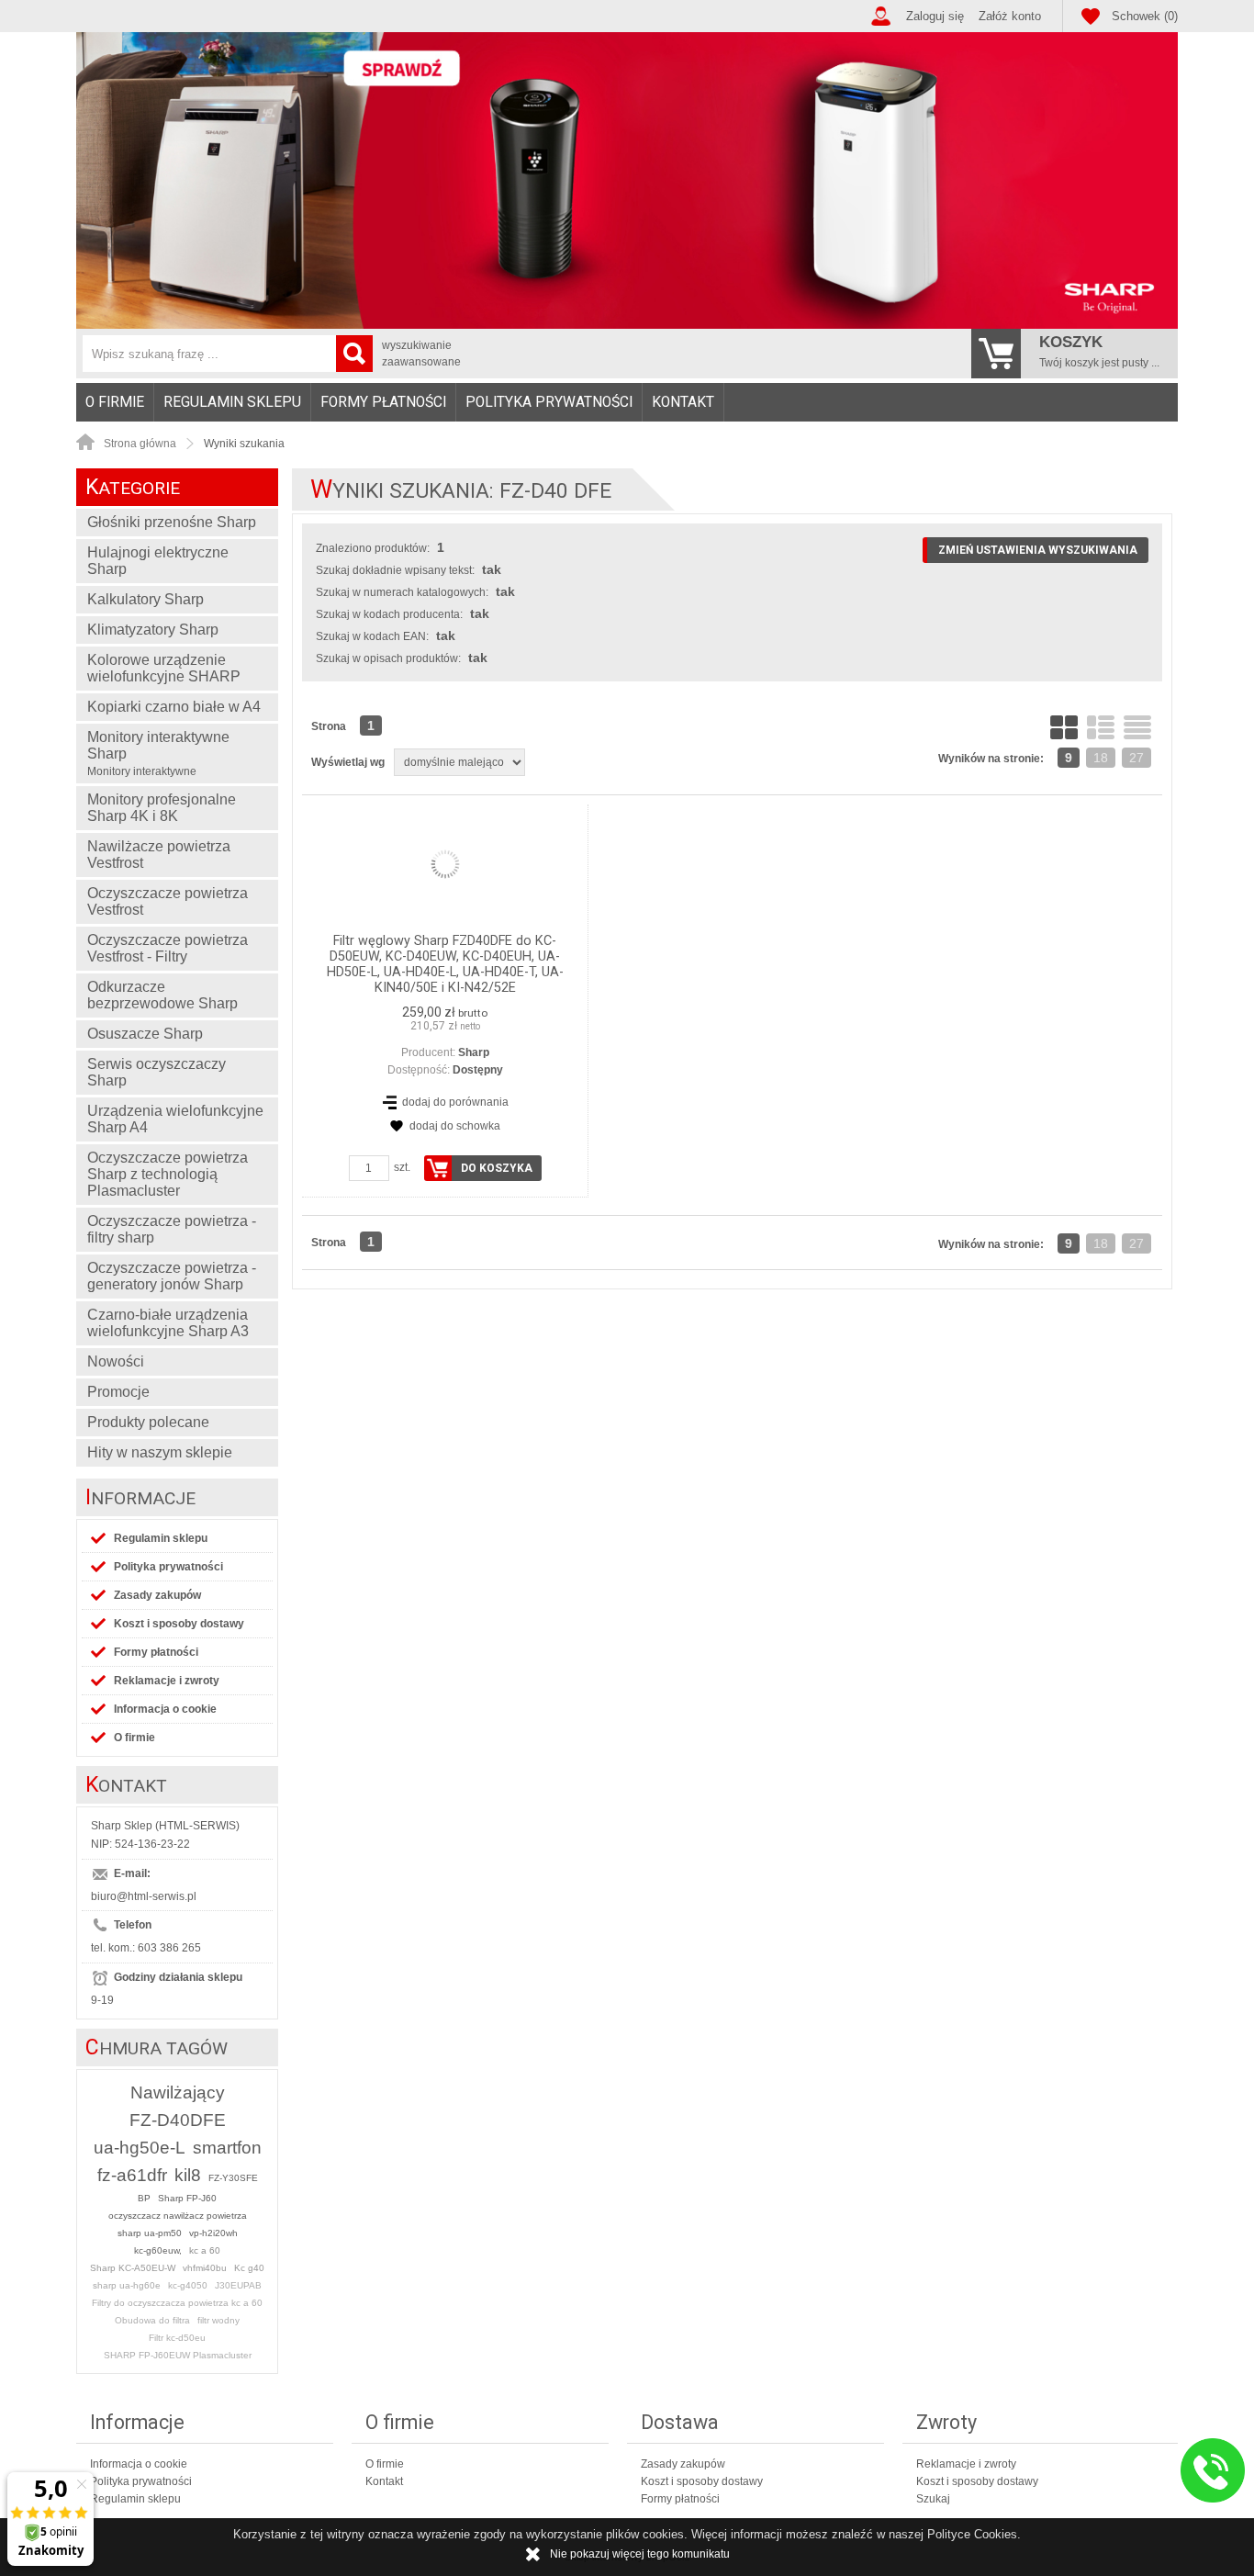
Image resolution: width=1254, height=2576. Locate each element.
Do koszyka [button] (497, 1168)
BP (144, 2198)
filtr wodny (218, 2320)
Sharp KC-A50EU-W (133, 2268)
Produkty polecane (148, 1422)
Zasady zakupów (157, 1595)
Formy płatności (383, 402)
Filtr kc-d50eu (177, 2338)
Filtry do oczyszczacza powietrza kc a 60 (177, 2303)
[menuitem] (115, 402)
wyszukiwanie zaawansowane (421, 354)
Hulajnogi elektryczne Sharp (158, 561)
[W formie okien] (1064, 727)
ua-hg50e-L (140, 2148)
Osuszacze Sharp (145, 1034)
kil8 (188, 2175)
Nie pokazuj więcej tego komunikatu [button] (640, 2554)
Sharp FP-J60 (187, 2198)
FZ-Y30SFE (233, 2178)
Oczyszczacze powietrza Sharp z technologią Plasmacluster (168, 1174)
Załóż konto (1010, 16)
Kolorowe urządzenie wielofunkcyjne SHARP (164, 668)
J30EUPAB (238, 2285)
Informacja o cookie (165, 1709)
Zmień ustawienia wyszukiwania (1038, 550)
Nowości (116, 1361)
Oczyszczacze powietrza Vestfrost (168, 901)
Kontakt (683, 402)
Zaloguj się (935, 16)
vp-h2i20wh (213, 2233)
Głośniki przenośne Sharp (172, 522)
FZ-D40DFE (178, 2120)
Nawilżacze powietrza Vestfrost (159, 855)
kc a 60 (205, 2250)
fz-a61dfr (132, 2175)
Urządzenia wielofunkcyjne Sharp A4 (175, 1119)
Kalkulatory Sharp (146, 599)
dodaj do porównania (455, 1102)
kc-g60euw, (158, 2250)
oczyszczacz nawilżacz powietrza (178, 2216)
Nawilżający (178, 2092)
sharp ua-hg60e (127, 2285)
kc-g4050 (188, 2285)
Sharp (474, 1052)
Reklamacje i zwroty (167, 1681)
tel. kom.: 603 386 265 (146, 1948)
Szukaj (933, 2499)
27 (1136, 758)
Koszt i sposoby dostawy (179, 1624)
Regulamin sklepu (232, 402)
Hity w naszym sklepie (160, 1452)
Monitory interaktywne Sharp (158, 754)
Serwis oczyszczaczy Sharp (157, 1072)
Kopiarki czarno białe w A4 (174, 707)
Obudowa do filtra (152, 2320)
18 (1101, 758)
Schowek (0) (1145, 16)
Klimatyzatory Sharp (153, 630)
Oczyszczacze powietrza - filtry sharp (172, 1229)
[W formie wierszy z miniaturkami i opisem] (1101, 727)
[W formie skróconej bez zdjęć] (1137, 727)
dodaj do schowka (455, 1126)
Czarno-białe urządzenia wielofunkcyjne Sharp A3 (168, 1323)
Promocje (118, 1392)
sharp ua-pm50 (150, 2233)
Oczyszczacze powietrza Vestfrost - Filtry (168, 948)
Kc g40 (249, 2268)
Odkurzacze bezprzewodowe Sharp (162, 995)
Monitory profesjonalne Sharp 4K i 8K (162, 808)
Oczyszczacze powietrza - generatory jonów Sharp (172, 1276)
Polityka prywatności (549, 402)
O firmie (115, 402)
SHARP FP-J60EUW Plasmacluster (178, 2355)
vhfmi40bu (205, 2268)
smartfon (227, 2148)
